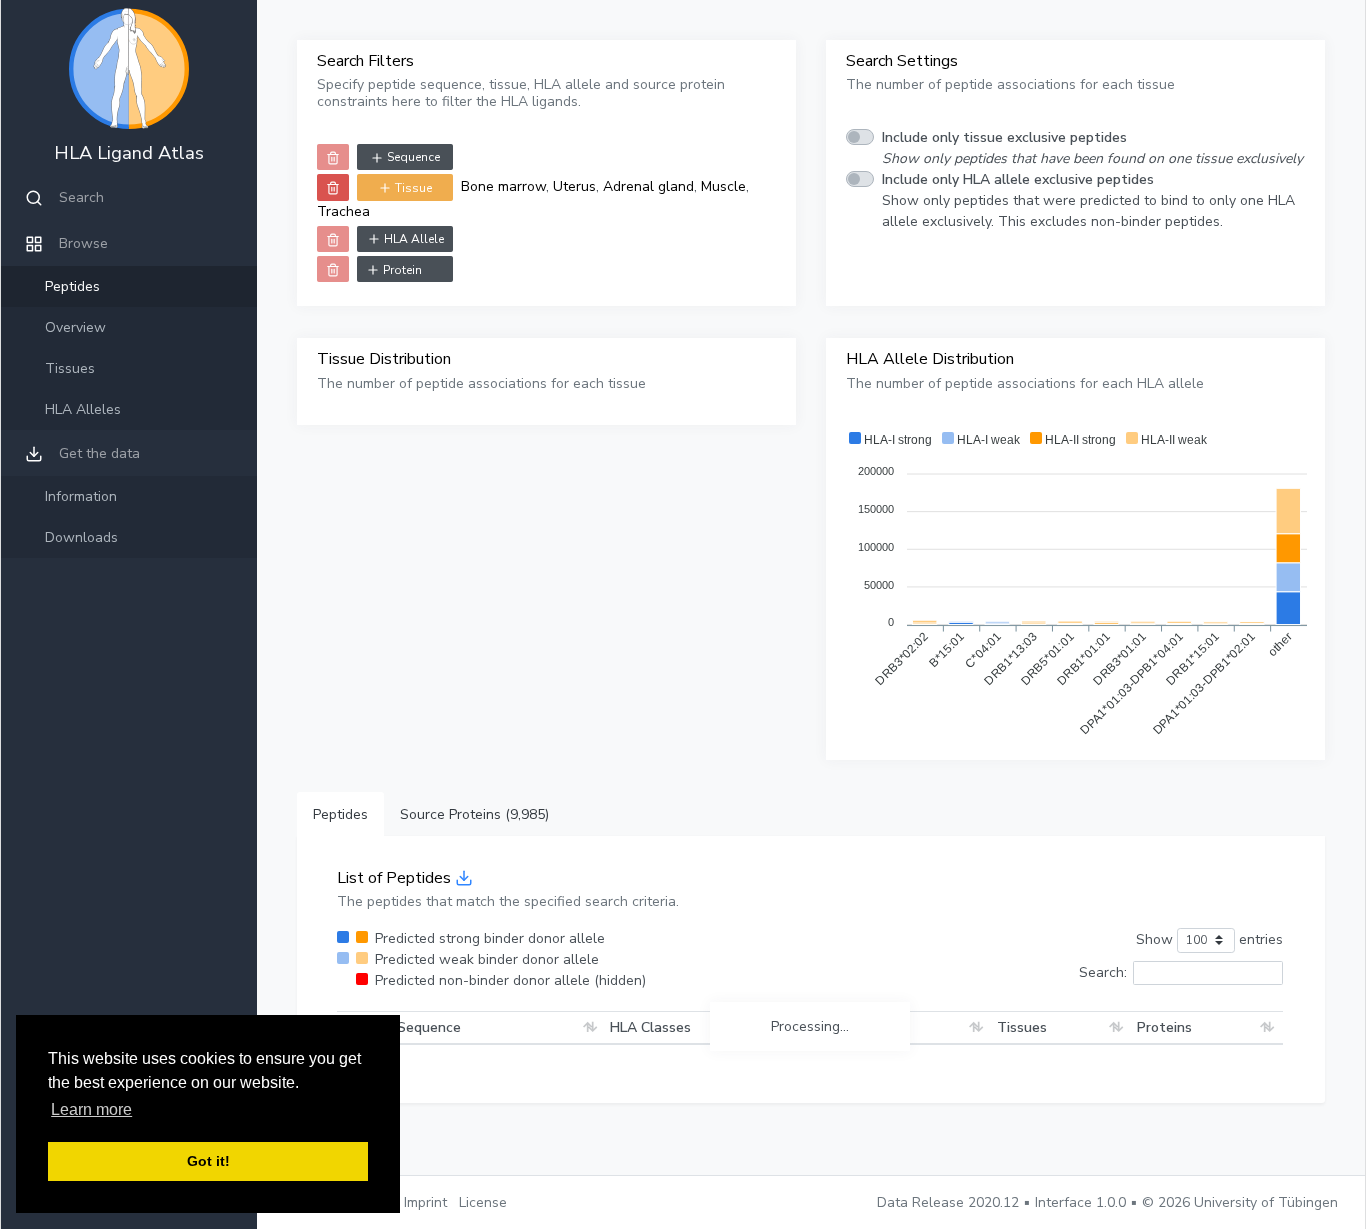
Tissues (70, 368)
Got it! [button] (208, 1161)
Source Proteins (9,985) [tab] (530, 814)
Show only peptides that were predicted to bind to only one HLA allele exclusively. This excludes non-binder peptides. (1088, 200)
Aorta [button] (1091, 1103)
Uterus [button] (1094, 1166)
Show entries (1209, 939)
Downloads (81, 537)
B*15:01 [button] (733, 1134)
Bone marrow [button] (1017, 1124)
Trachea (343, 211)
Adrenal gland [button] (1020, 1103)
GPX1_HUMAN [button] (1183, 1134)
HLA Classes (598, 1059)
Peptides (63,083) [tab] (368, 814)
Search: (1103, 972)
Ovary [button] (1070, 1145)
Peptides (72, 286)
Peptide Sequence (401, 1069)
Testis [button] (1046, 1166)
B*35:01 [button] (790, 1134)
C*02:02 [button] (847, 1134)
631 (1203, 1009)
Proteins (1164, 1069)
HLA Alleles (83, 409)
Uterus (574, 186)
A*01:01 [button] (676, 1134)
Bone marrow (503, 186)
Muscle (723, 186)
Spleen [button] (997, 1166)
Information (81, 496)
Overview (75, 327)
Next (1255, 1009)
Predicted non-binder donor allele (510, 980)
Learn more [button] (91, 1109)
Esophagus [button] (1010, 1145)
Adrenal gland (648, 186)
